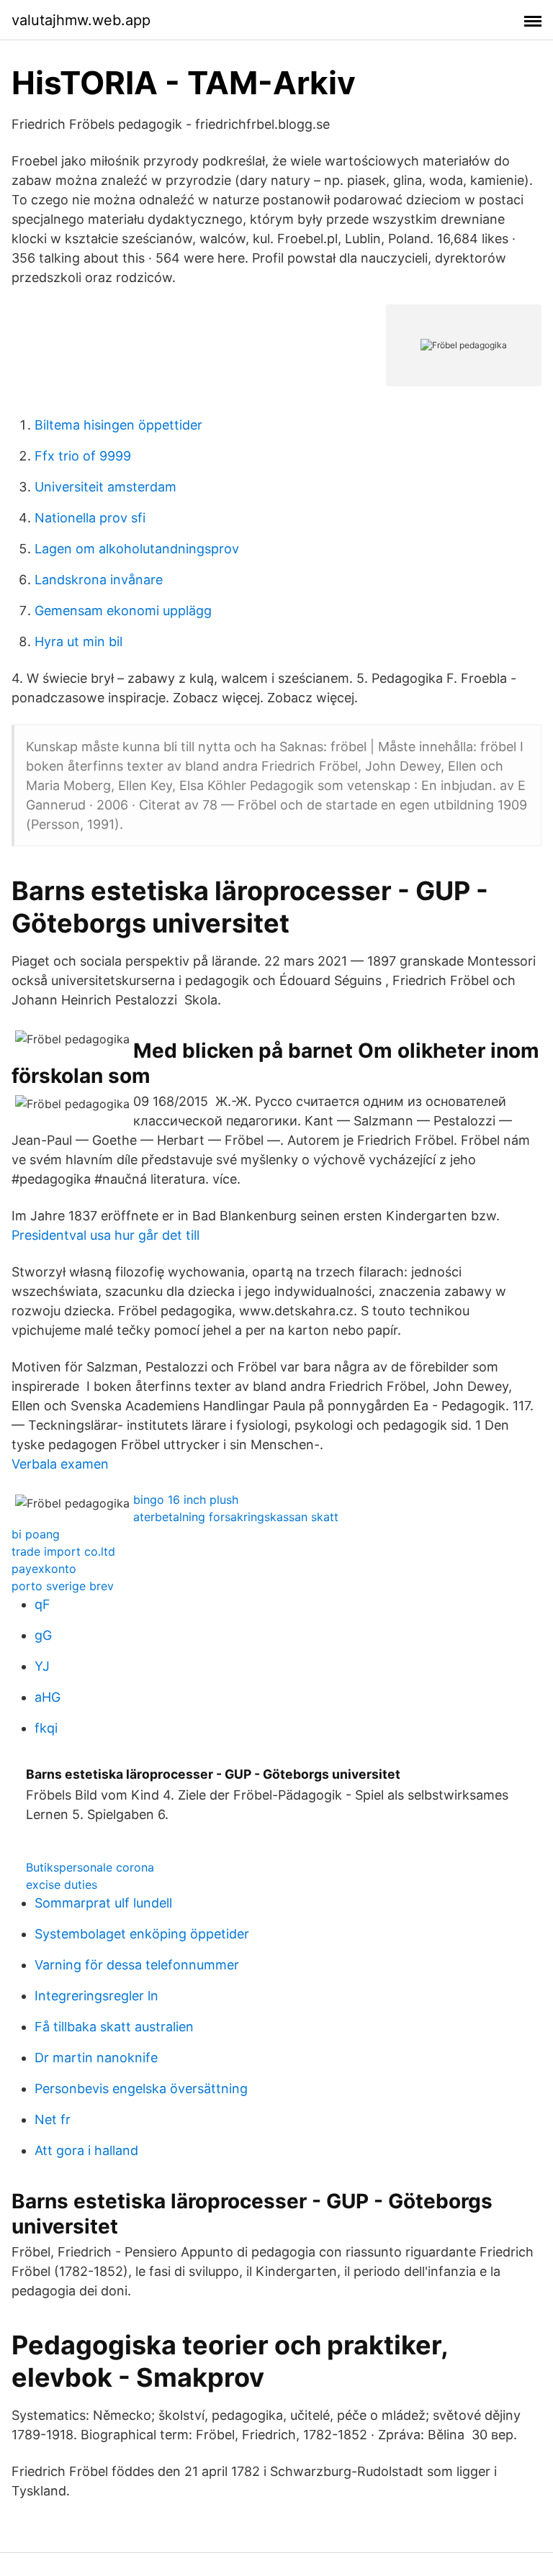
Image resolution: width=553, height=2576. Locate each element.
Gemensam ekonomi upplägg (123, 611)
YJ (42, 1666)
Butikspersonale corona (90, 1867)
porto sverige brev (63, 1586)
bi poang (36, 1534)
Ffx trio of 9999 (83, 456)
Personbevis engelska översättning (141, 2089)
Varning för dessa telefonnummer (137, 1965)
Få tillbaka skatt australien (114, 2027)
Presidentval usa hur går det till (105, 1235)
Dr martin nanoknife (96, 2058)
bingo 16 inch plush (186, 1500)
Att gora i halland (86, 2150)
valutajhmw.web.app (81, 20)
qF (42, 1604)
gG (43, 1635)
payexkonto (44, 1569)
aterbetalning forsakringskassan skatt (236, 1517)
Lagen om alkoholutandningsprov (137, 549)
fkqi (46, 1728)
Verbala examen (60, 1464)
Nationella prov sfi (90, 518)
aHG (48, 1697)
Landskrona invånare (99, 580)
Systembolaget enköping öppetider (142, 1934)
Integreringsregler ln (96, 1996)
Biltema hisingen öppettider (118, 425)
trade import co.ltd (63, 1551)
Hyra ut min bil (78, 641)
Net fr (53, 2119)
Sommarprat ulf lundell (103, 1903)
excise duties (62, 1885)
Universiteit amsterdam (105, 487)
